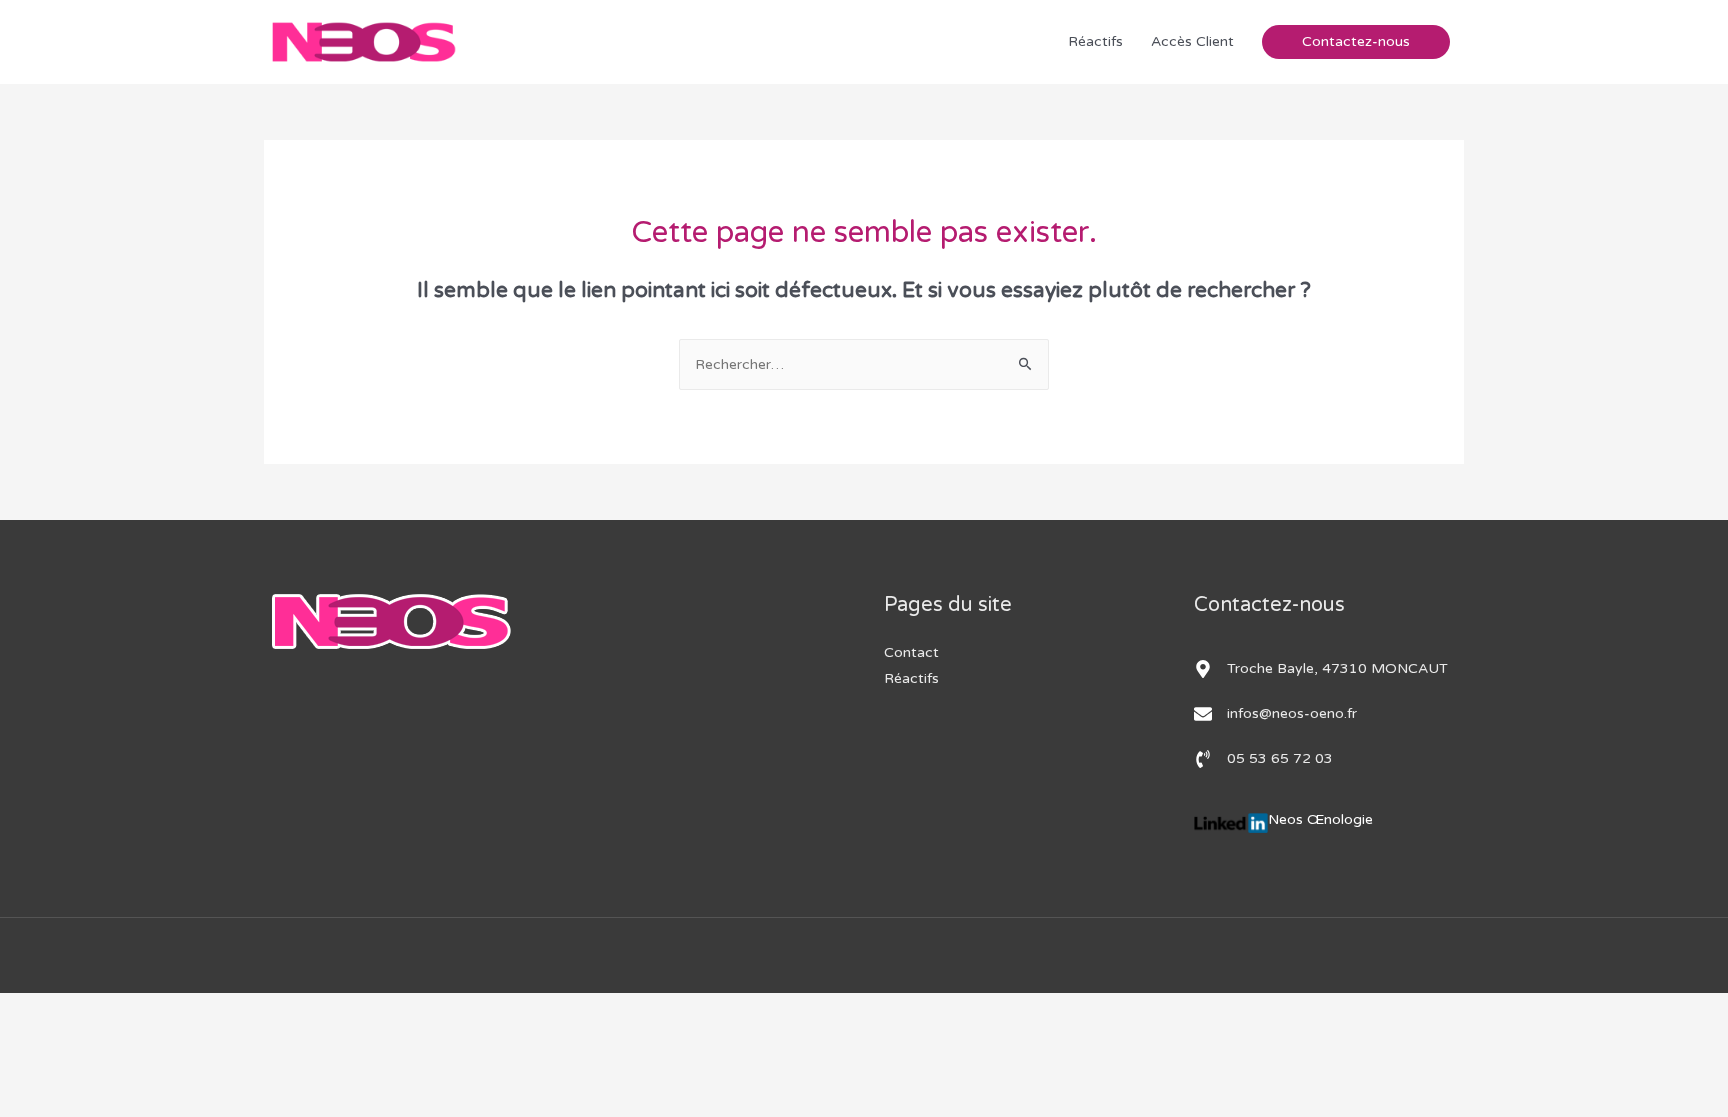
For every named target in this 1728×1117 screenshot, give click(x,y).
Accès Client (1192, 41)
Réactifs (1095, 41)
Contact (911, 652)
